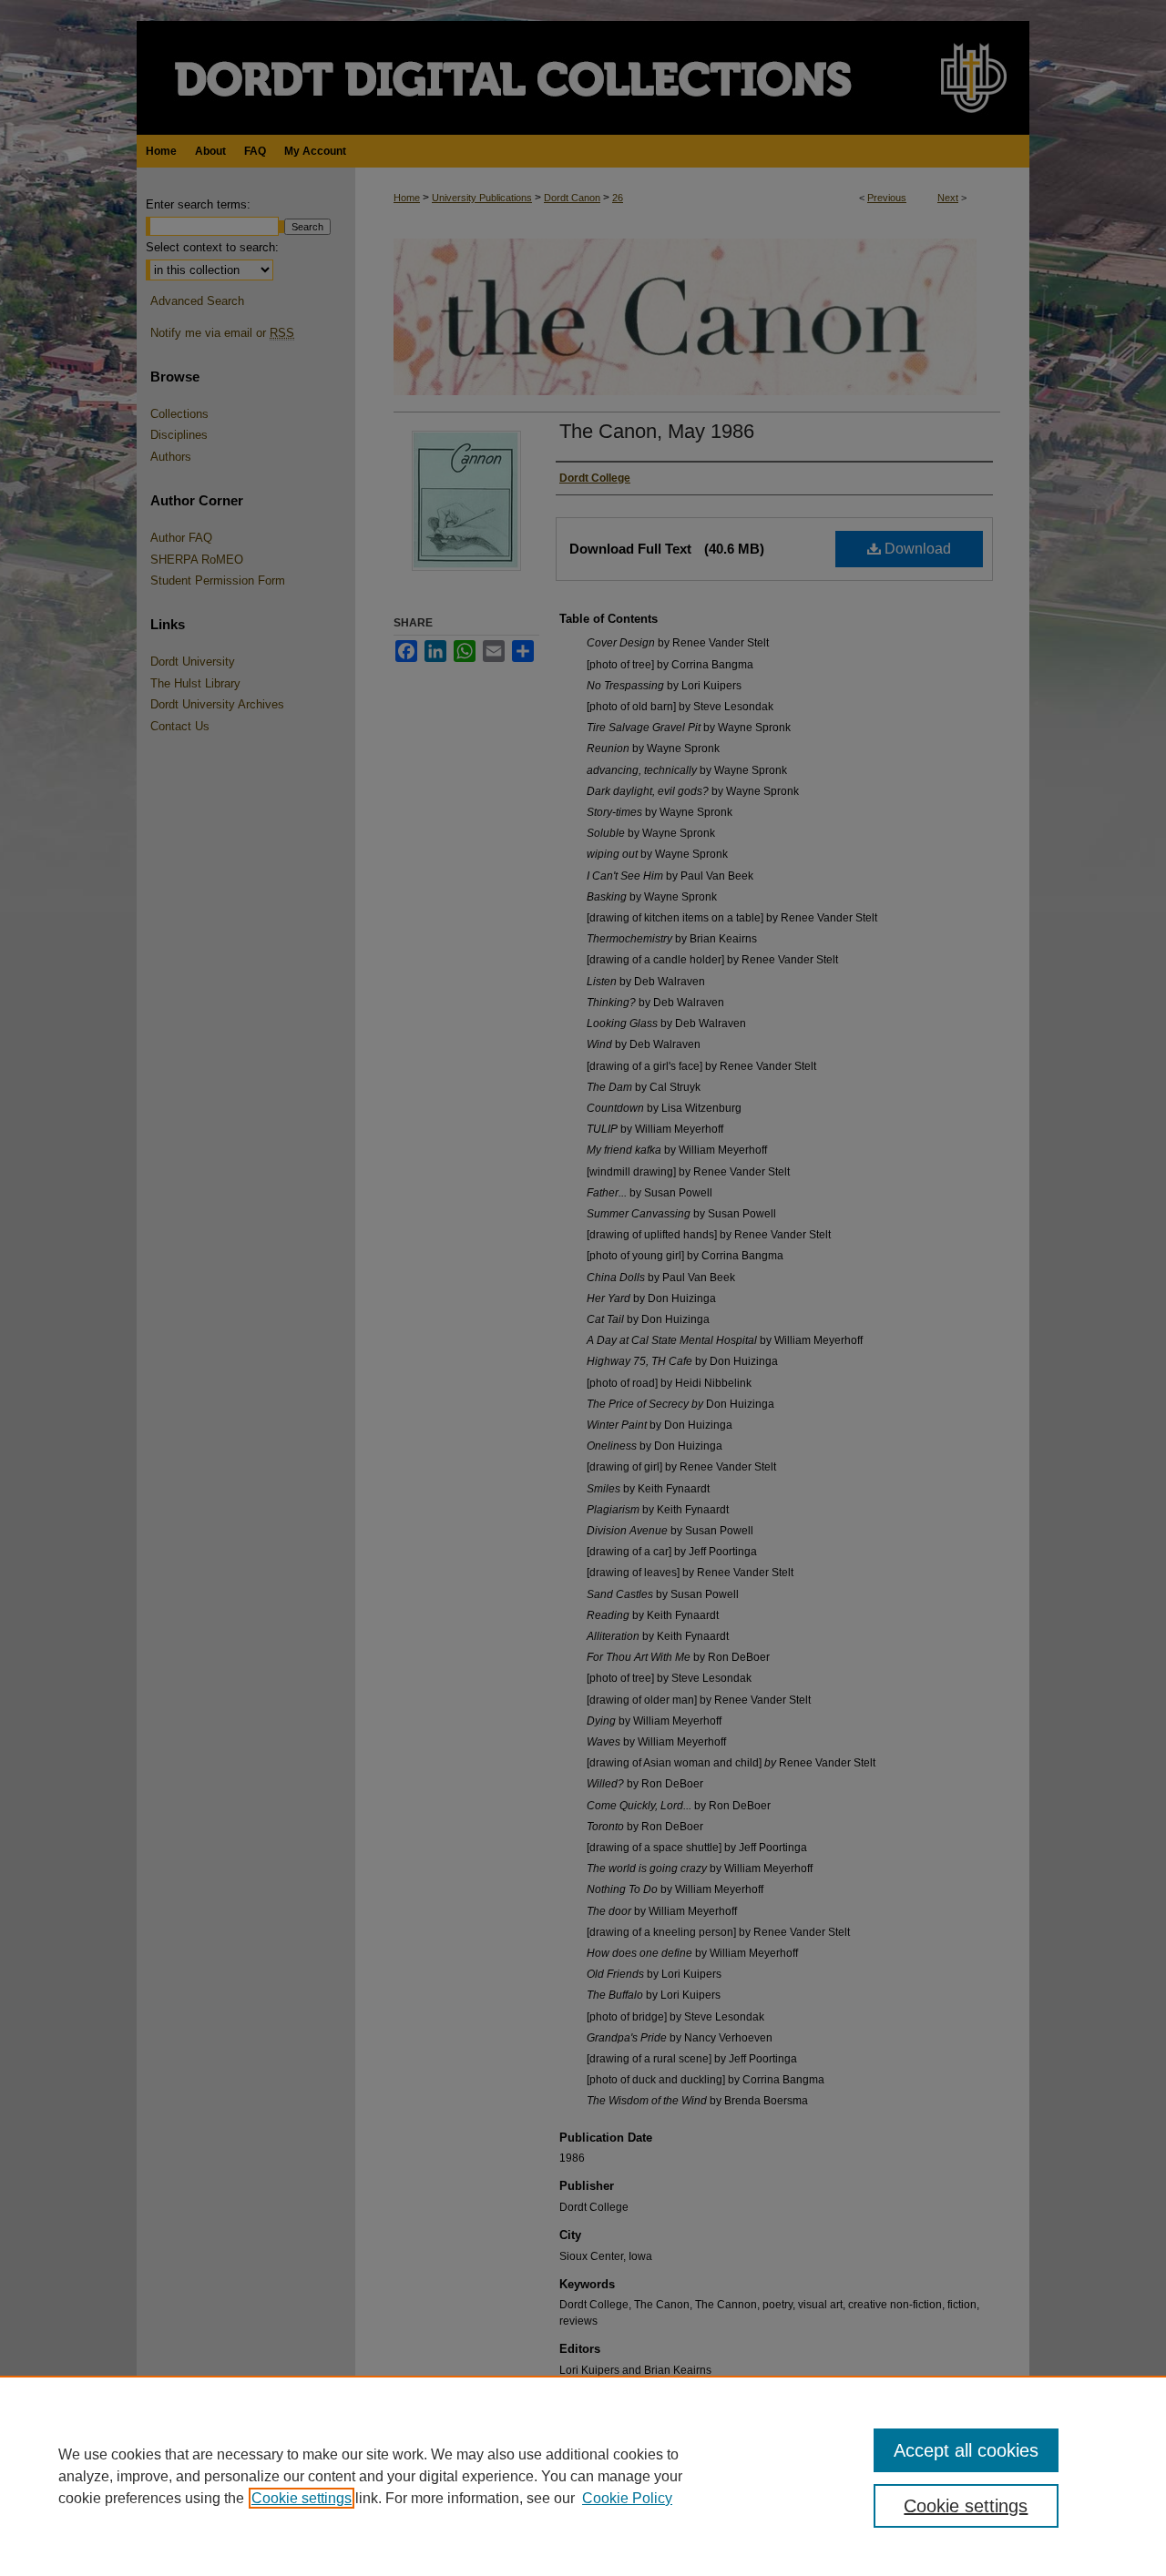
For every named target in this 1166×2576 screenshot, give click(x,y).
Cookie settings (302, 2498)
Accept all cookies (966, 2450)
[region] (583, 2476)
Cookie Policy (627, 2498)
